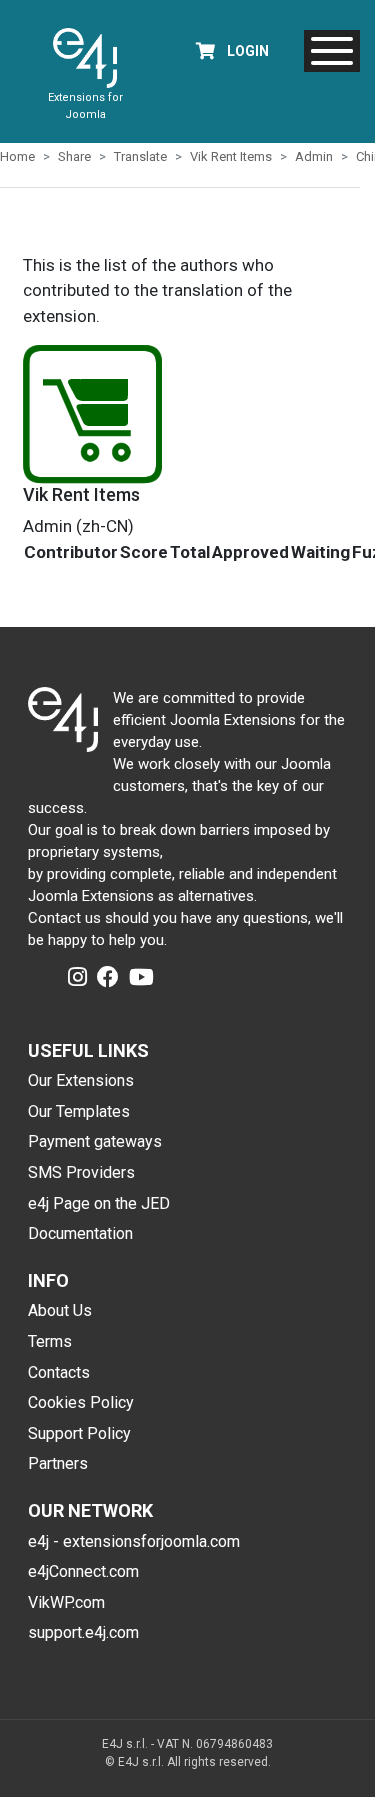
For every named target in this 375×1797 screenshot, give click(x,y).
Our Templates (79, 1111)
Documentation (80, 1233)
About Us (60, 1310)
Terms (50, 1341)
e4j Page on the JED (99, 1203)
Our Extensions (81, 1080)
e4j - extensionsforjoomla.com (134, 1541)
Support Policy (79, 1433)
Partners (58, 1463)
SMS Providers (81, 1172)
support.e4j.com (83, 1632)
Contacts (59, 1372)
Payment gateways (95, 1141)
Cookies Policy (81, 1402)
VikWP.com (66, 1602)
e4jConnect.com (83, 1571)
